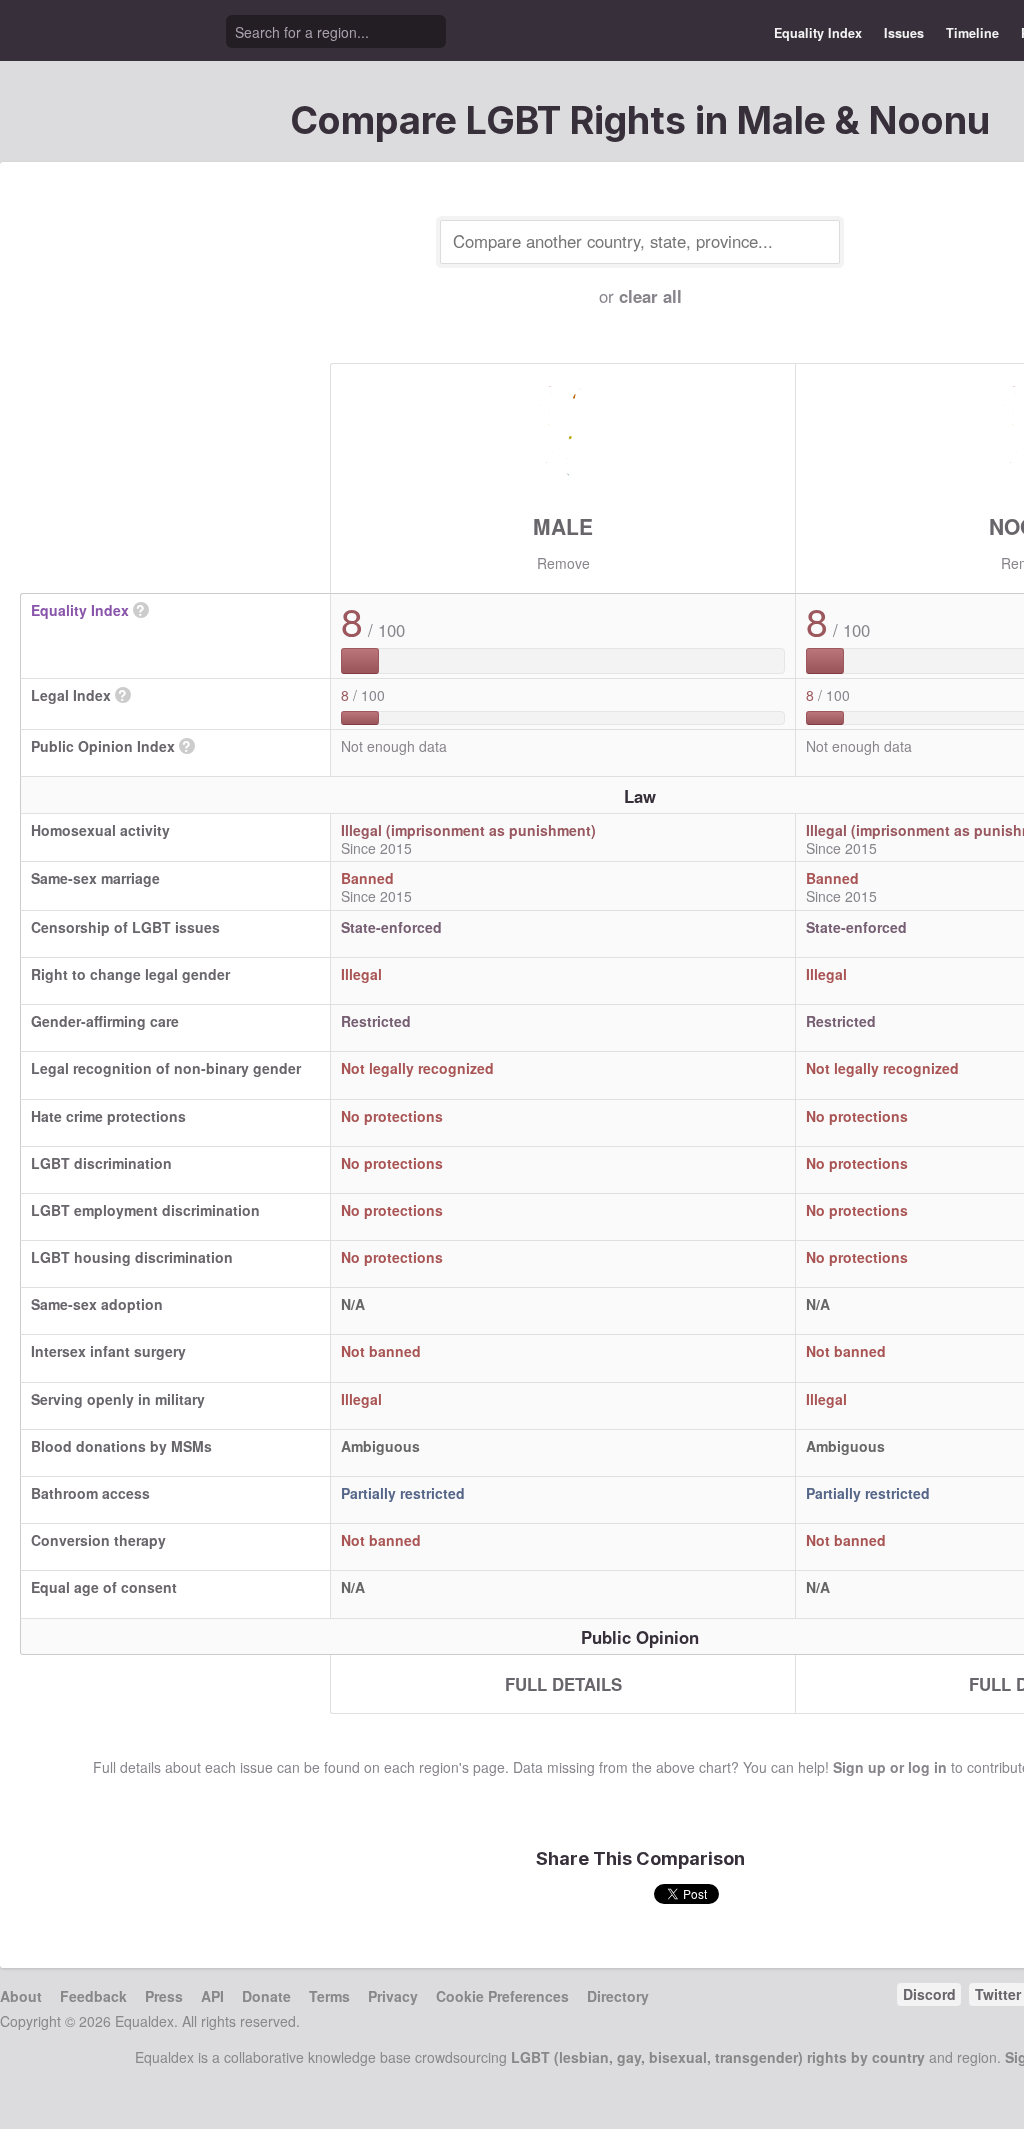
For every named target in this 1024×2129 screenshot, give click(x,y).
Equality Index (818, 33)
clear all (650, 296)
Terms (329, 1996)
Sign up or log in (890, 1767)
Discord (929, 1994)
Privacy (393, 1996)
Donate (266, 1996)
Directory (618, 1996)
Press (164, 1996)
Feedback (93, 1996)
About (21, 1996)
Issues (904, 33)
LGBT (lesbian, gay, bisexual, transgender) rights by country (718, 2057)
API (212, 1996)
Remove (563, 563)
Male (563, 526)
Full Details (563, 1684)
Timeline (972, 33)
